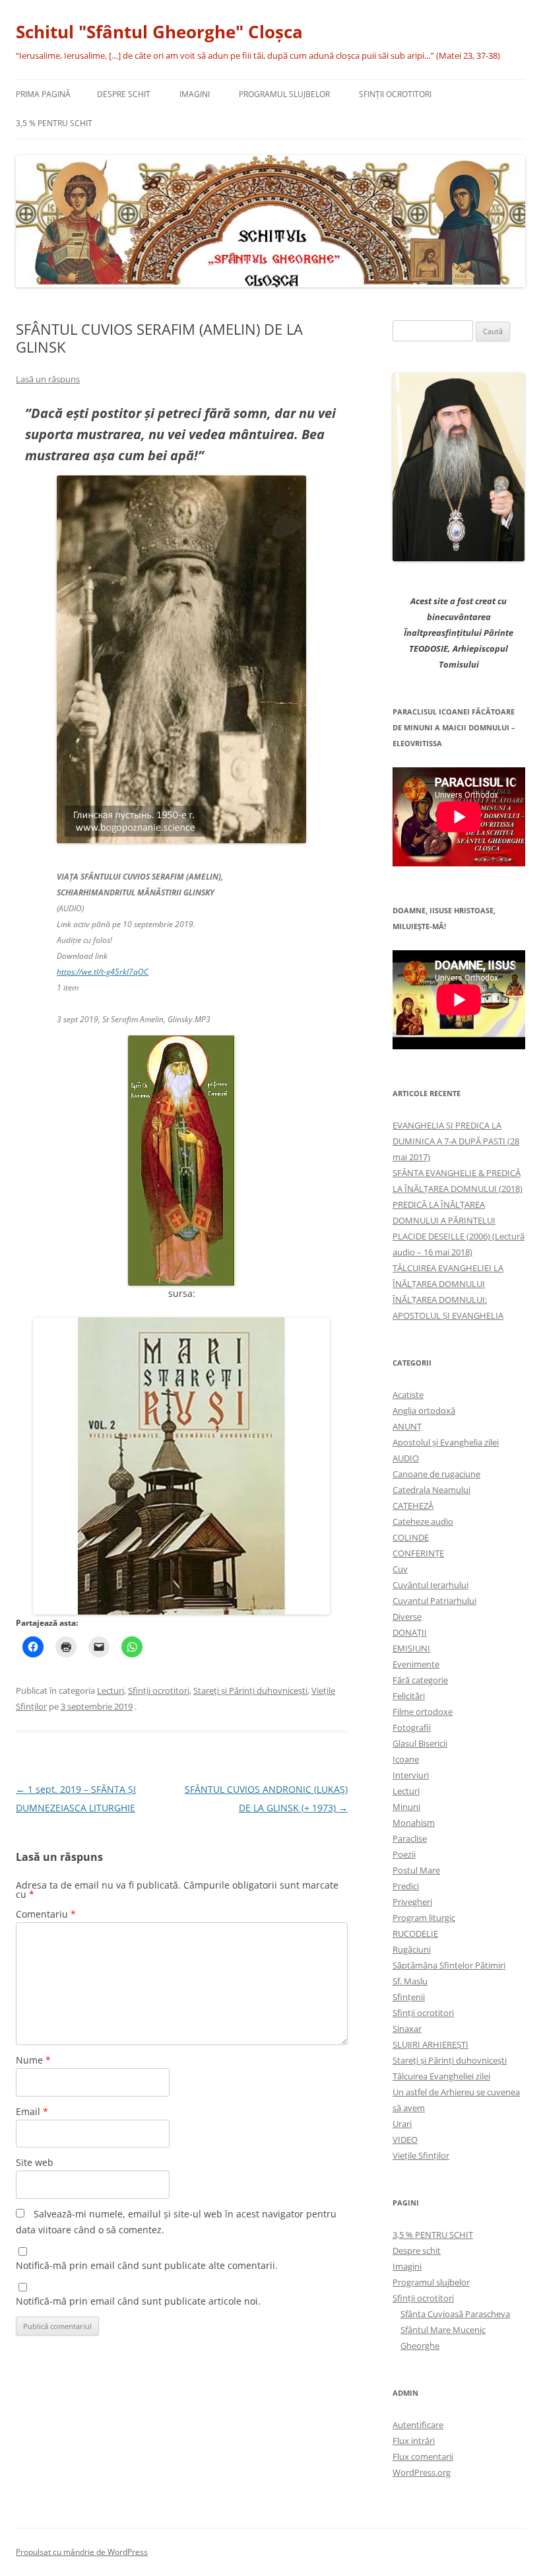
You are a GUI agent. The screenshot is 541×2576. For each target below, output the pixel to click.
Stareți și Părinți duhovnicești (250, 1690)
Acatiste (408, 1395)
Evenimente (416, 1664)
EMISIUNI (411, 1648)
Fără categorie (420, 1680)
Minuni (406, 1807)
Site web (35, 2162)
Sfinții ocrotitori (159, 1690)
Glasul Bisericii (420, 1743)
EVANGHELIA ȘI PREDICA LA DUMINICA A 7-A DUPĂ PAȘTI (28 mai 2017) (456, 1141)
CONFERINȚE (418, 1553)
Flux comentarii (423, 2456)
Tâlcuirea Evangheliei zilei (441, 2076)
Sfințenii (409, 1997)
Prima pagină (43, 94)
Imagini (195, 94)
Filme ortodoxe (423, 1712)
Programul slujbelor (284, 94)
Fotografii (412, 1727)
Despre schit (124, 94)
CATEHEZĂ (413, 1506)
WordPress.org (422, 2472)
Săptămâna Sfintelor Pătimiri (449, 1965)
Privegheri (412, 1902)
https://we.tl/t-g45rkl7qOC (103, 972)
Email (32, 2111)
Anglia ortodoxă (424, 1410)
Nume (33, 2060)
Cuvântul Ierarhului (430, 1585)
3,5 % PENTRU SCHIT (54, 123)
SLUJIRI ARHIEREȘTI (430, 2044)
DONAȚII (410, 1632)
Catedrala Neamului (431, 1490)
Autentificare (418, 2425)
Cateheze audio (423, 1521)
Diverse (407, 1617)
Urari (402, 2124)
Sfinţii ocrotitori (395, 94)
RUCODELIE (415, 1933)
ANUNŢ (407, 1426)
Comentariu (46, 1914)
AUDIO (406, 1458)
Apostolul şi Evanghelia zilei (446, 1442)
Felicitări (409, 1696)
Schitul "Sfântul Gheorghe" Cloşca (159, 32)
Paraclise (410, 1838)
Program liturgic (424, 1918)
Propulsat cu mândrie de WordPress (82, 2552)
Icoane (406, 1759)
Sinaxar (407, 2029)
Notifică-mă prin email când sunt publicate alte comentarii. (147, 2265)
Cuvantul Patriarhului (434, 1601)
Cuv (400, 1569)
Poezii (404, 1854)
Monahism (414, 1823)
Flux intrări (414, 2441)
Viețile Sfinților (421, 2155)
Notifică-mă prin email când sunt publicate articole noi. (138, 2301)
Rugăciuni (412, 1949)
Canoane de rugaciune (436, 1474)
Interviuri (411, 1775)
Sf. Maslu (410, 1981)
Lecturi (111, 1690)
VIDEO (405, 2140)
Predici (406, 1886)
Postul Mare (416, 1870)
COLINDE (411, 1537)
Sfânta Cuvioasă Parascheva (455, 2314)
